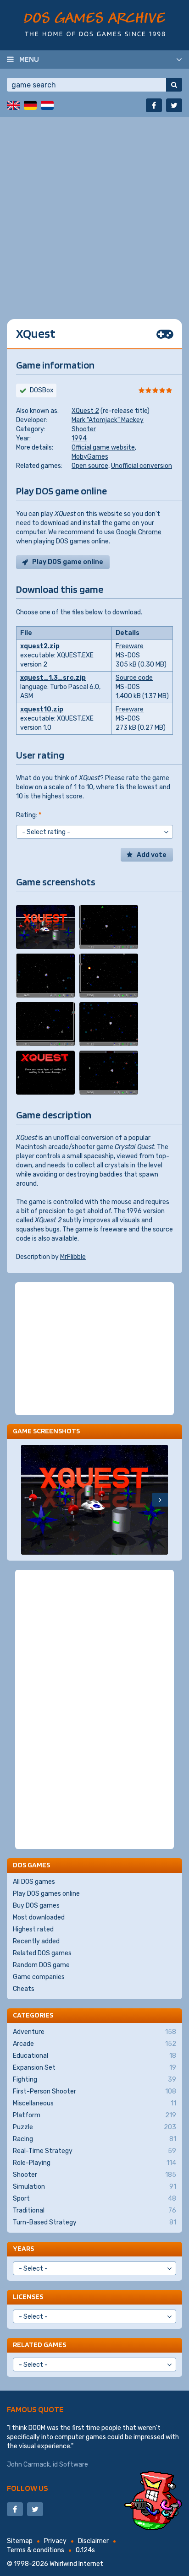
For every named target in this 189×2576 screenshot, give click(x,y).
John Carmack (28, 2465)
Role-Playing (94, 2163)
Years (23, 2248)
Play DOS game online (68, 562)
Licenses (28, 2297)
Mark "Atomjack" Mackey (108, 420)
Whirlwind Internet (76, 2564)
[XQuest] (45, 927)
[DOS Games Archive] (95, 24)
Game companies (39, 1977)
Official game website (103, 447)
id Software (70, 2465)
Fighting (94, 2080)
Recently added (36, 1941)
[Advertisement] (94, 211)
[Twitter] (174, 105)
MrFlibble (73, 1257)
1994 (79, 438)
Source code (134, 678)
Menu (29, 59)
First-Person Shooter (94, 2091)
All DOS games (34, 1882)
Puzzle (94, 2127)
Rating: (29, 815)
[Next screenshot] (160, 1500)
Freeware (130, 646)
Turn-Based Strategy (94, 2222)
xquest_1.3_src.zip (53, 678)
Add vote (152, 855)
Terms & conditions (36, 2550)
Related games (39, 2345)
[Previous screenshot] (29, 1500)
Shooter (84, 429)
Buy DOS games (36, 1906)
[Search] (174, 85)
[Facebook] (154, 105)
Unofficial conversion (142, 466)
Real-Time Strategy (94, 2151)
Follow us (28, 2488)
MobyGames (90, 457)
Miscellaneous (94, 2103)
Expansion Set (94, 2068)
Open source (90, 466)
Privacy (55, 2541)
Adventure (94, 2032)
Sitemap (20, 2541)
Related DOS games (42, 1953)
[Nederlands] (47, 105)
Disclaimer (93, 2541)
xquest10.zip (42, 709)
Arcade (94, 2044)
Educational (94, 2056)
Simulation (94, 2187)
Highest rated (33, 1929)
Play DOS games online (46, 1894)
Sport (94, 2199)
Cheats (24, 1989)
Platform (94, 2115)
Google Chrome (139, 532)
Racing (94, 2139)
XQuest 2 (85, 411)
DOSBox (42, 390)
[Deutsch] (30, 105)
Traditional (94, 2210)
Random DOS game (41, 1965)
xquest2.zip (40, 646)
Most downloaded (39, 1917)
